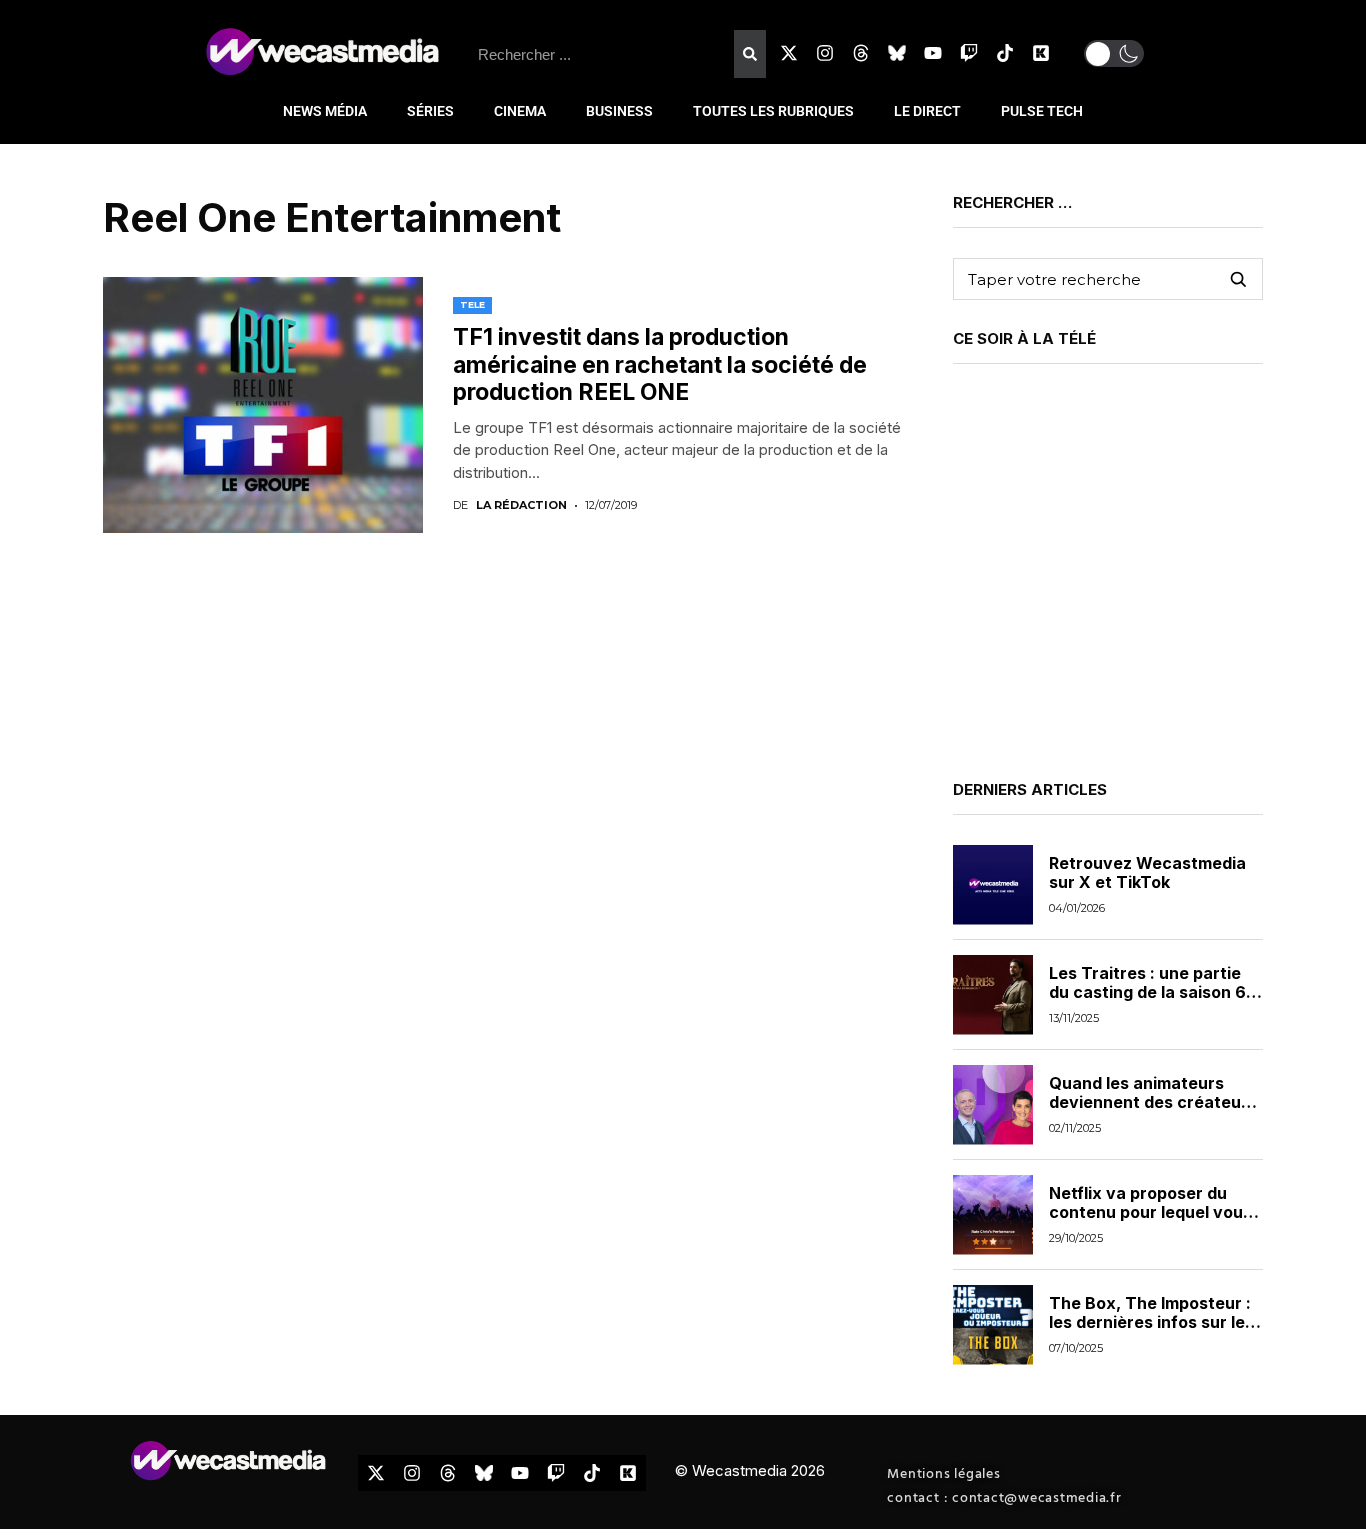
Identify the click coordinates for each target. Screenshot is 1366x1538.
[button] (1114, 53)
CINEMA (520, 111)
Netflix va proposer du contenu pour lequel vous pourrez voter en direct (1150, 1212)
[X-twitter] (789, 53)
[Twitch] (969, 53)
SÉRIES (430, 111)
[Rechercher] (750, 54)
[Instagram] (825, 53)
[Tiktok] (1005, 53)
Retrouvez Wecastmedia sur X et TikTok (1147, 872)
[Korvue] (1041, 53)
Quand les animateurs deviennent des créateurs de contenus (1153, 1102)
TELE (472, 304)
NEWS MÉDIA (325, 111)
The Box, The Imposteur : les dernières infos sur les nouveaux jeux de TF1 (1151, 1322)
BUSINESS (619, 111)
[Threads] (861, 53)
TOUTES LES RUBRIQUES (773, 111)
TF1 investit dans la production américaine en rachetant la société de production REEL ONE (660, 364)
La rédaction (521, 505)
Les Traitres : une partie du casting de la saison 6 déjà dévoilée (1147, 992)
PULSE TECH (1042, 111)
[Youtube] (933, 53)
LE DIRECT (927, 111)
